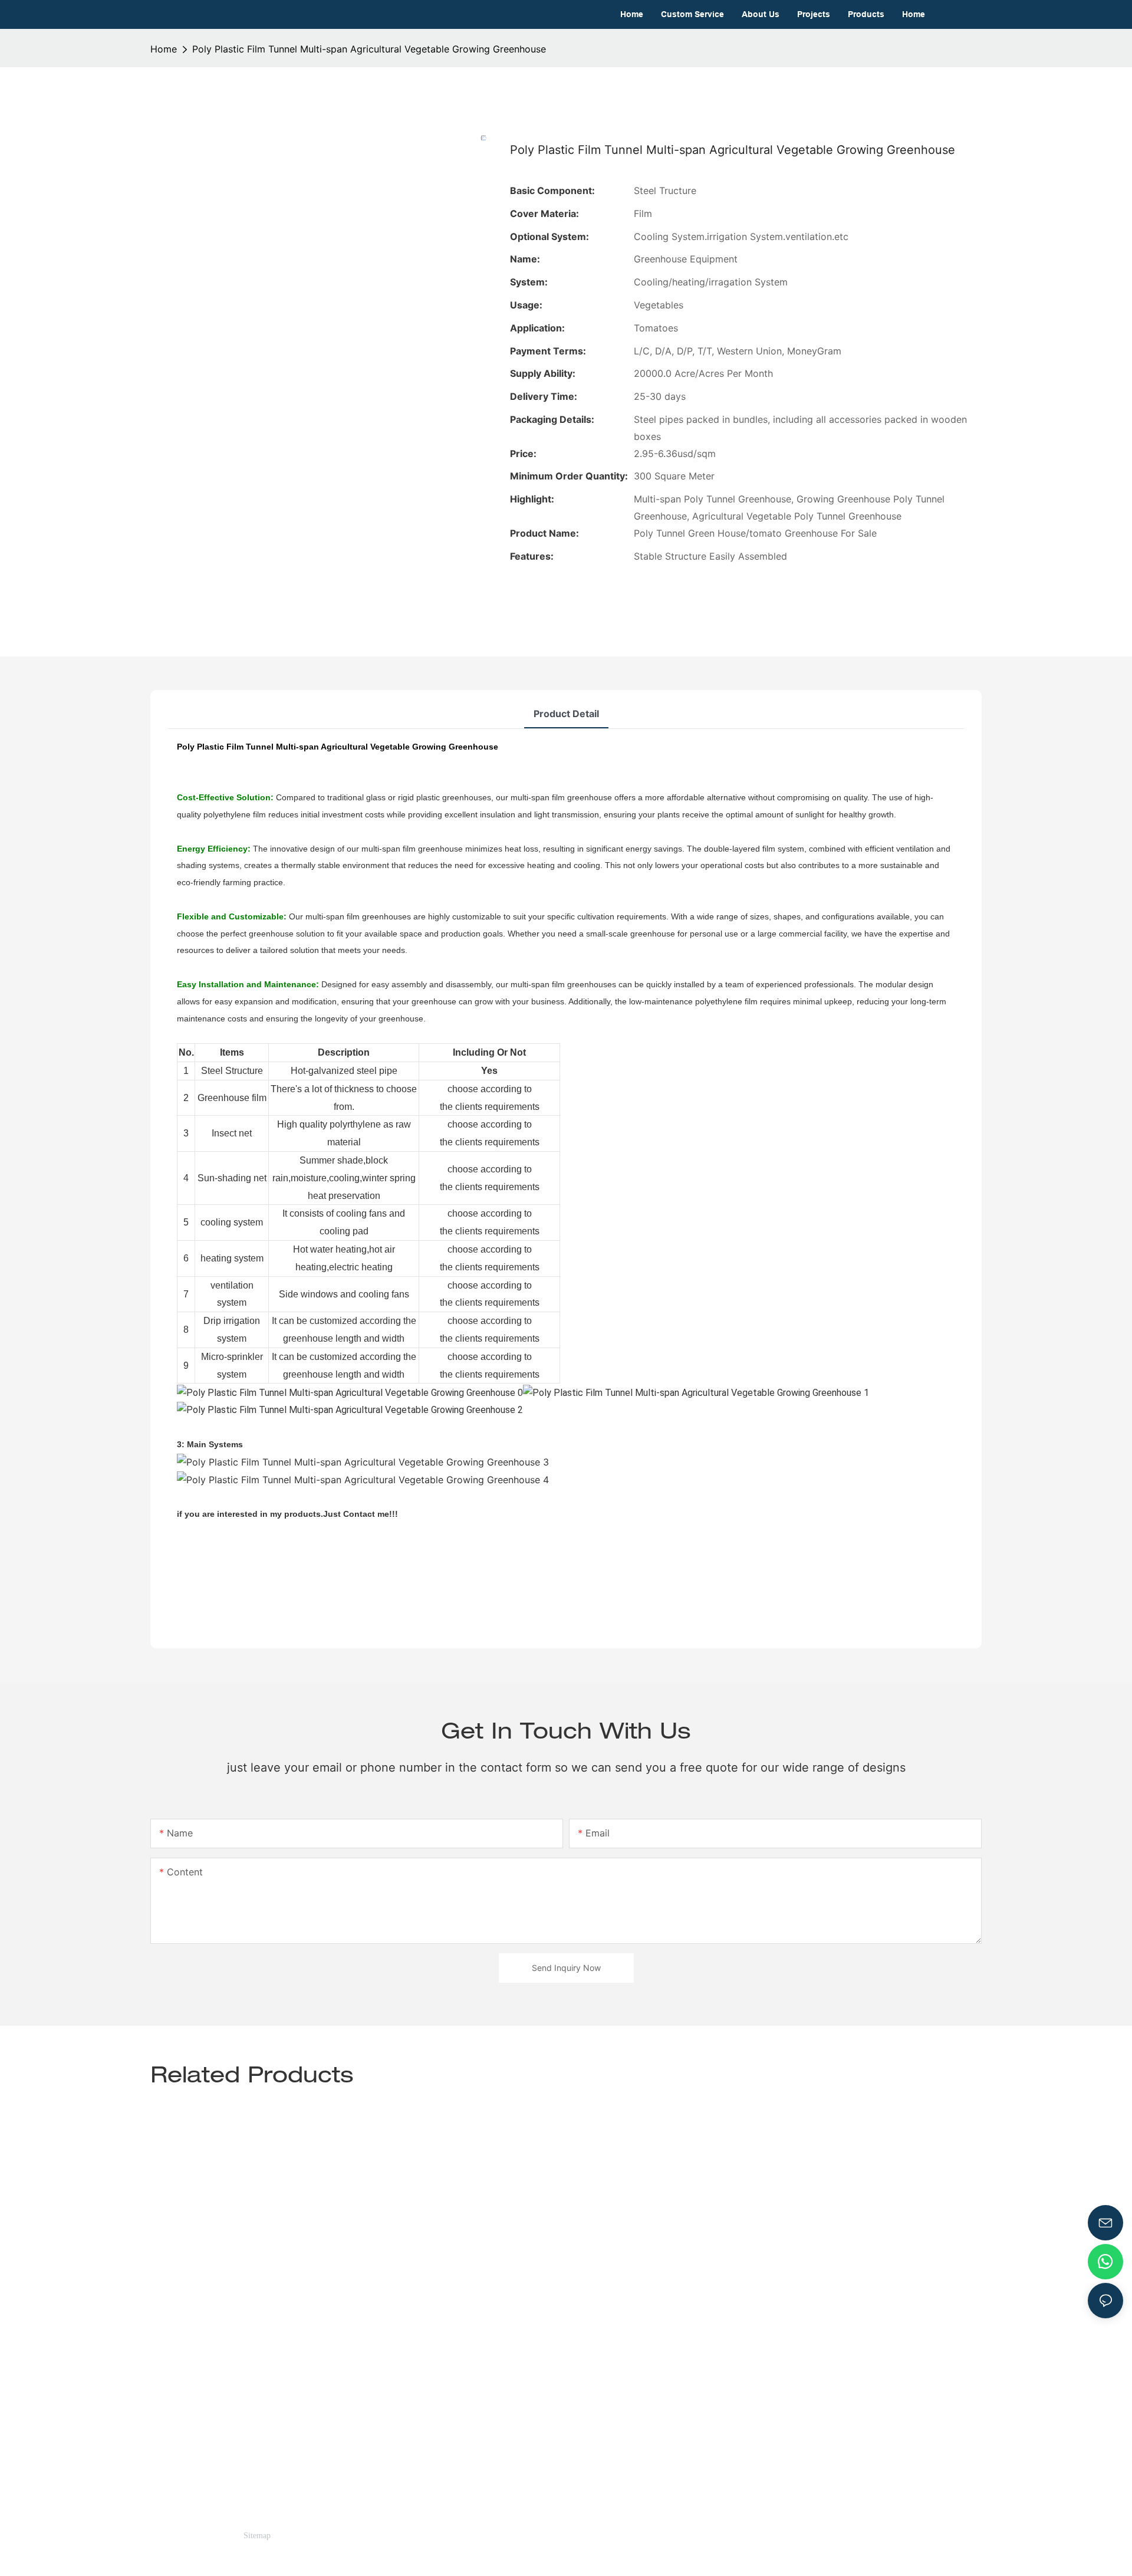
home (164, 49)
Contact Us (591, 2446)
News (578, 2429)
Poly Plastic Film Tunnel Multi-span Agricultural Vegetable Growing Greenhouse (369, 49)
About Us (587, 2413)
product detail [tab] (566, 714)
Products (586, 2396)
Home (579, 2378)
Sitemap (257, 2536)
